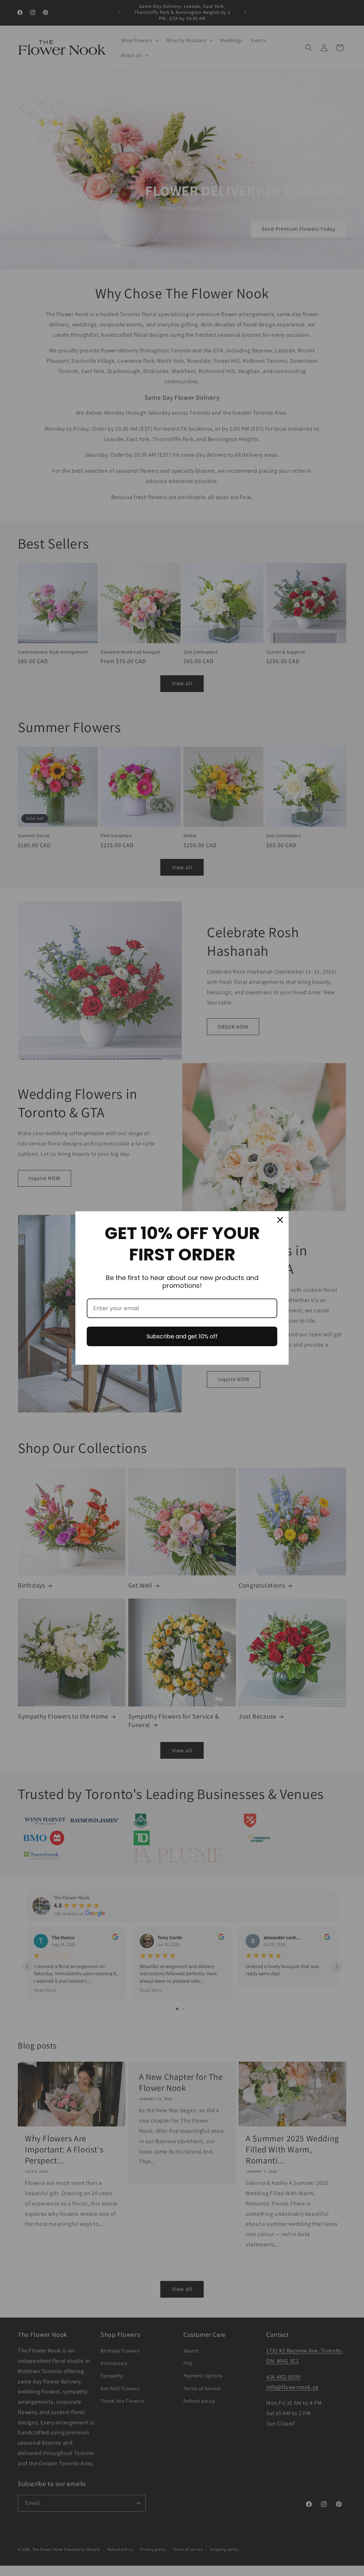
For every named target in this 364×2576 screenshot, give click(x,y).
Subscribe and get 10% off (182, 1336)
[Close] (280, 1220)
